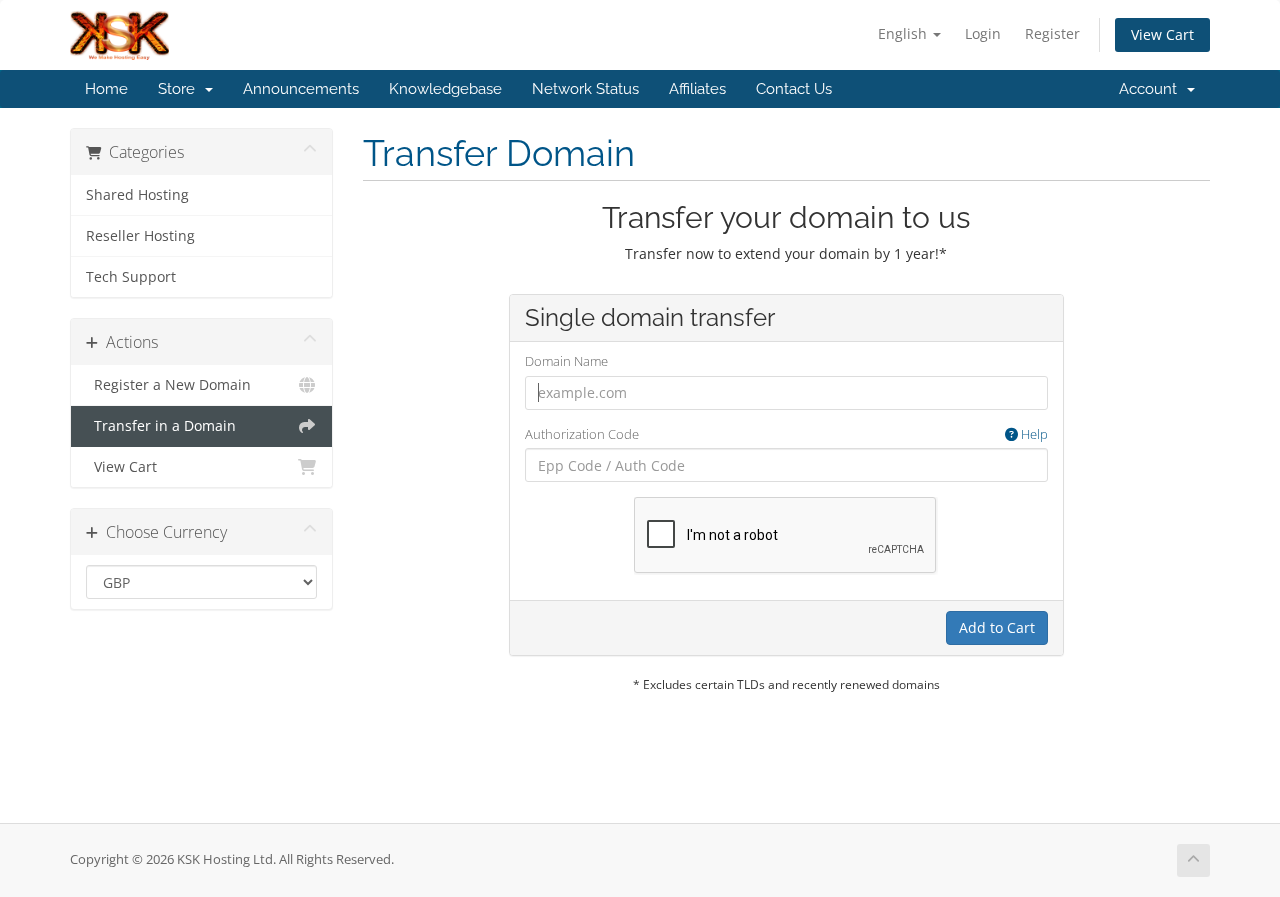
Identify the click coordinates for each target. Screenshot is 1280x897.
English (904, 33)
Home (106, 89)
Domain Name (566, 361)
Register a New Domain (168, 385)
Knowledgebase (445, 89)
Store (180, 89)
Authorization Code (786, 434)
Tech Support (131, 277)
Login (983, 33)
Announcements (301, 89)
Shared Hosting (137, 195)
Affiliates (697, 89)
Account (1152, 89)
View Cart (1162, 34)
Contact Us (794, 89)
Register (1052, 33)
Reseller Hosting (140, 236)
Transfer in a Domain (161, 426)
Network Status (585, 89)
